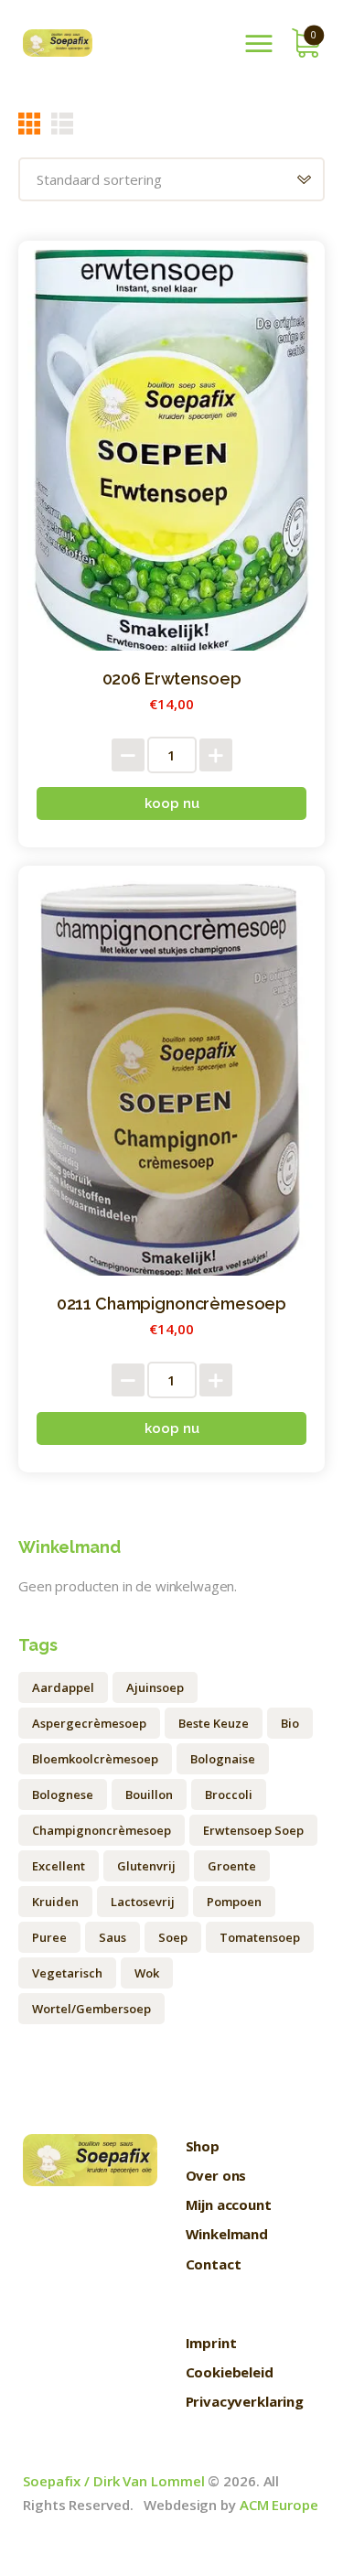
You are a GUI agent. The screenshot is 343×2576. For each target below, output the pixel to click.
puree (49, 1937)
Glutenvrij (146, 1866)
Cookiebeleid (230, 2372)
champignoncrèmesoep (102, 1830)
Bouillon (149, 1795)
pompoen (234, 1902)
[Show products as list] (62, 123)
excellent (59, 1866)
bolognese (63, 1795)
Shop (203, 2146)
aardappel (63, 1687)
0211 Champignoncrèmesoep (171, 1304)
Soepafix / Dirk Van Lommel (113, 2481)
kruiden (55, 1902)
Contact (214, 2264)
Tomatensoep (260, 1937)
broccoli (229, 1795)
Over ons (216, 2175)
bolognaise (223, 1759)
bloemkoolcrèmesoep (95, 1759)
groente (232, 1866)
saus (113, 1937)
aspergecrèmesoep (89, 1723)
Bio (290, 1723)
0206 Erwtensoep (172, 679)
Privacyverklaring (245, 2401)
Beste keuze (214, 1723)
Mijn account (229, 2204)
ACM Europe (279, 2505)
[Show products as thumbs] (29, 123)
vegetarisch (67, 1973)
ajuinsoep (155, 1687)
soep (173, 1937)
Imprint (211, 2343)
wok (147, 1973)
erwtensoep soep (253, 1830)
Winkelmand (227, 2234)
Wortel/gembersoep (91, 2009)
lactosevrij (143, 1902)
